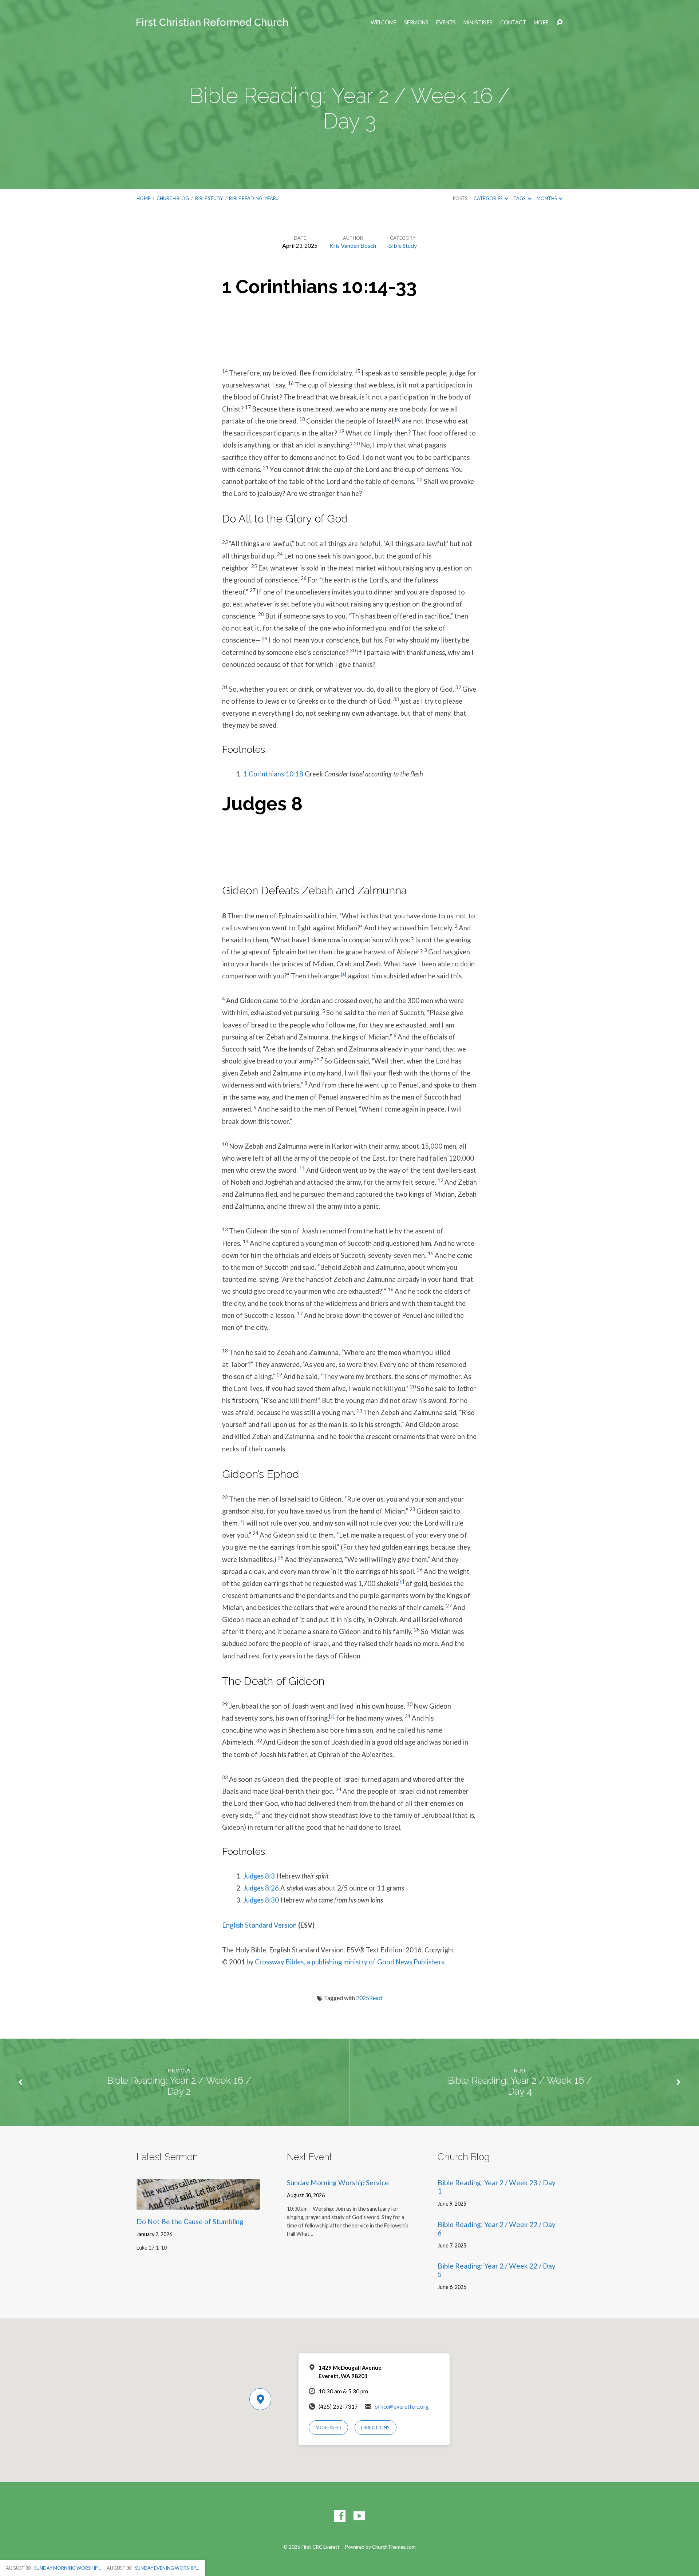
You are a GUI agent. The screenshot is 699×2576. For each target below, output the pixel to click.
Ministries (478, 23)
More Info (328, 2428)
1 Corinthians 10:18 (273, 774)
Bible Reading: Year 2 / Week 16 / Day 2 (179, 2086)
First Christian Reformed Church (212, 22)
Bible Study (209, 198)
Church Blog (173, 198)
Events (446, 23)
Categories (488, 198)
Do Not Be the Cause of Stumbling (190, 2221)
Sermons (416, 23)
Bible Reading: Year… (254, 198)
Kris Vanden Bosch (353, 245)
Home (143, 198)
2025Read (369, 1998)
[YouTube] (359, 2516)
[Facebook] (340, 2516)
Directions (375, 2428)
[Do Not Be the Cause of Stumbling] (198, 2204)
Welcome (384, 23)
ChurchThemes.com (394, 2547)
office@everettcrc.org (402, 2406)
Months (547, 198)
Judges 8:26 (261, 1888)
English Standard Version (259, 1925)
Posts (460, 198)
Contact (513, 23)
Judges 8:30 (261, 1900)
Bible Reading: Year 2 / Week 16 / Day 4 (520, 2086)
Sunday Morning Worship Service (338, 2183)
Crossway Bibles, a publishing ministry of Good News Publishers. (350, 1962)
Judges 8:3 (259, 1876)
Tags (520, 198)
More (541, 23)
